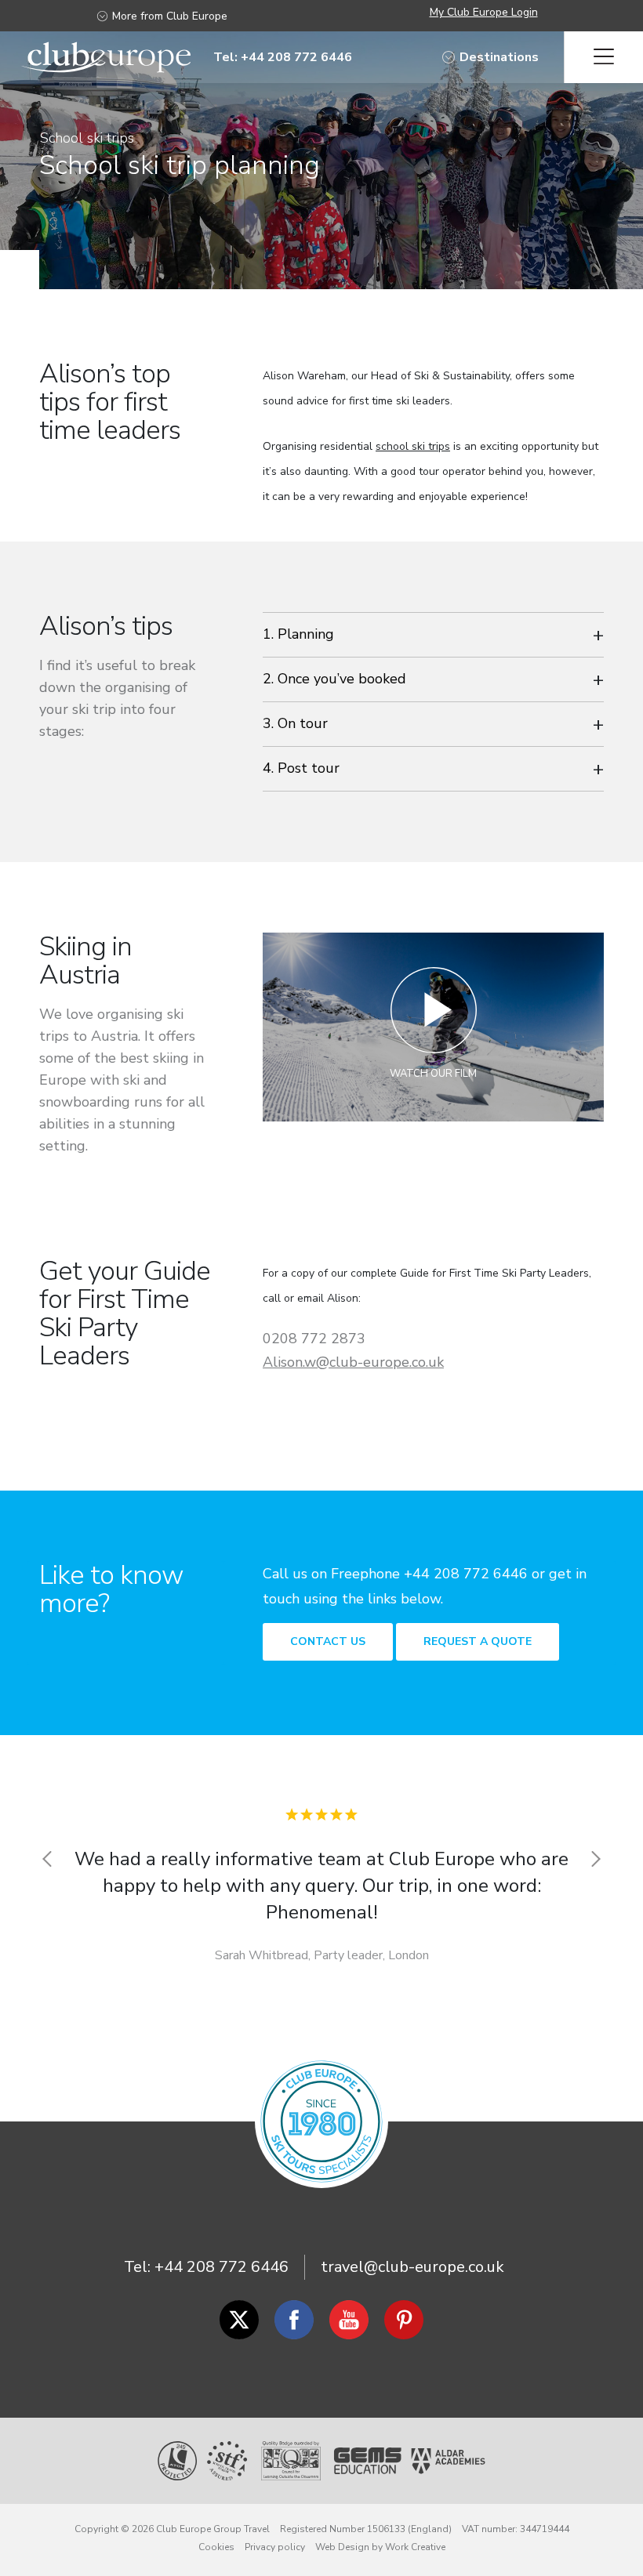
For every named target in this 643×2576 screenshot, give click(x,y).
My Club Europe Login (484, 12)
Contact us (328, 1641)
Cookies (216, 2547)
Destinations (499, 57)
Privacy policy (275, 2547)
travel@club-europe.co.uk (412, 2267)
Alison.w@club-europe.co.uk (353, 1362)
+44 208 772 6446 (222, 2267)
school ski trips (413, 446)
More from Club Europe (170, 16)
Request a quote (478, 1641)
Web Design (342, 2547)
